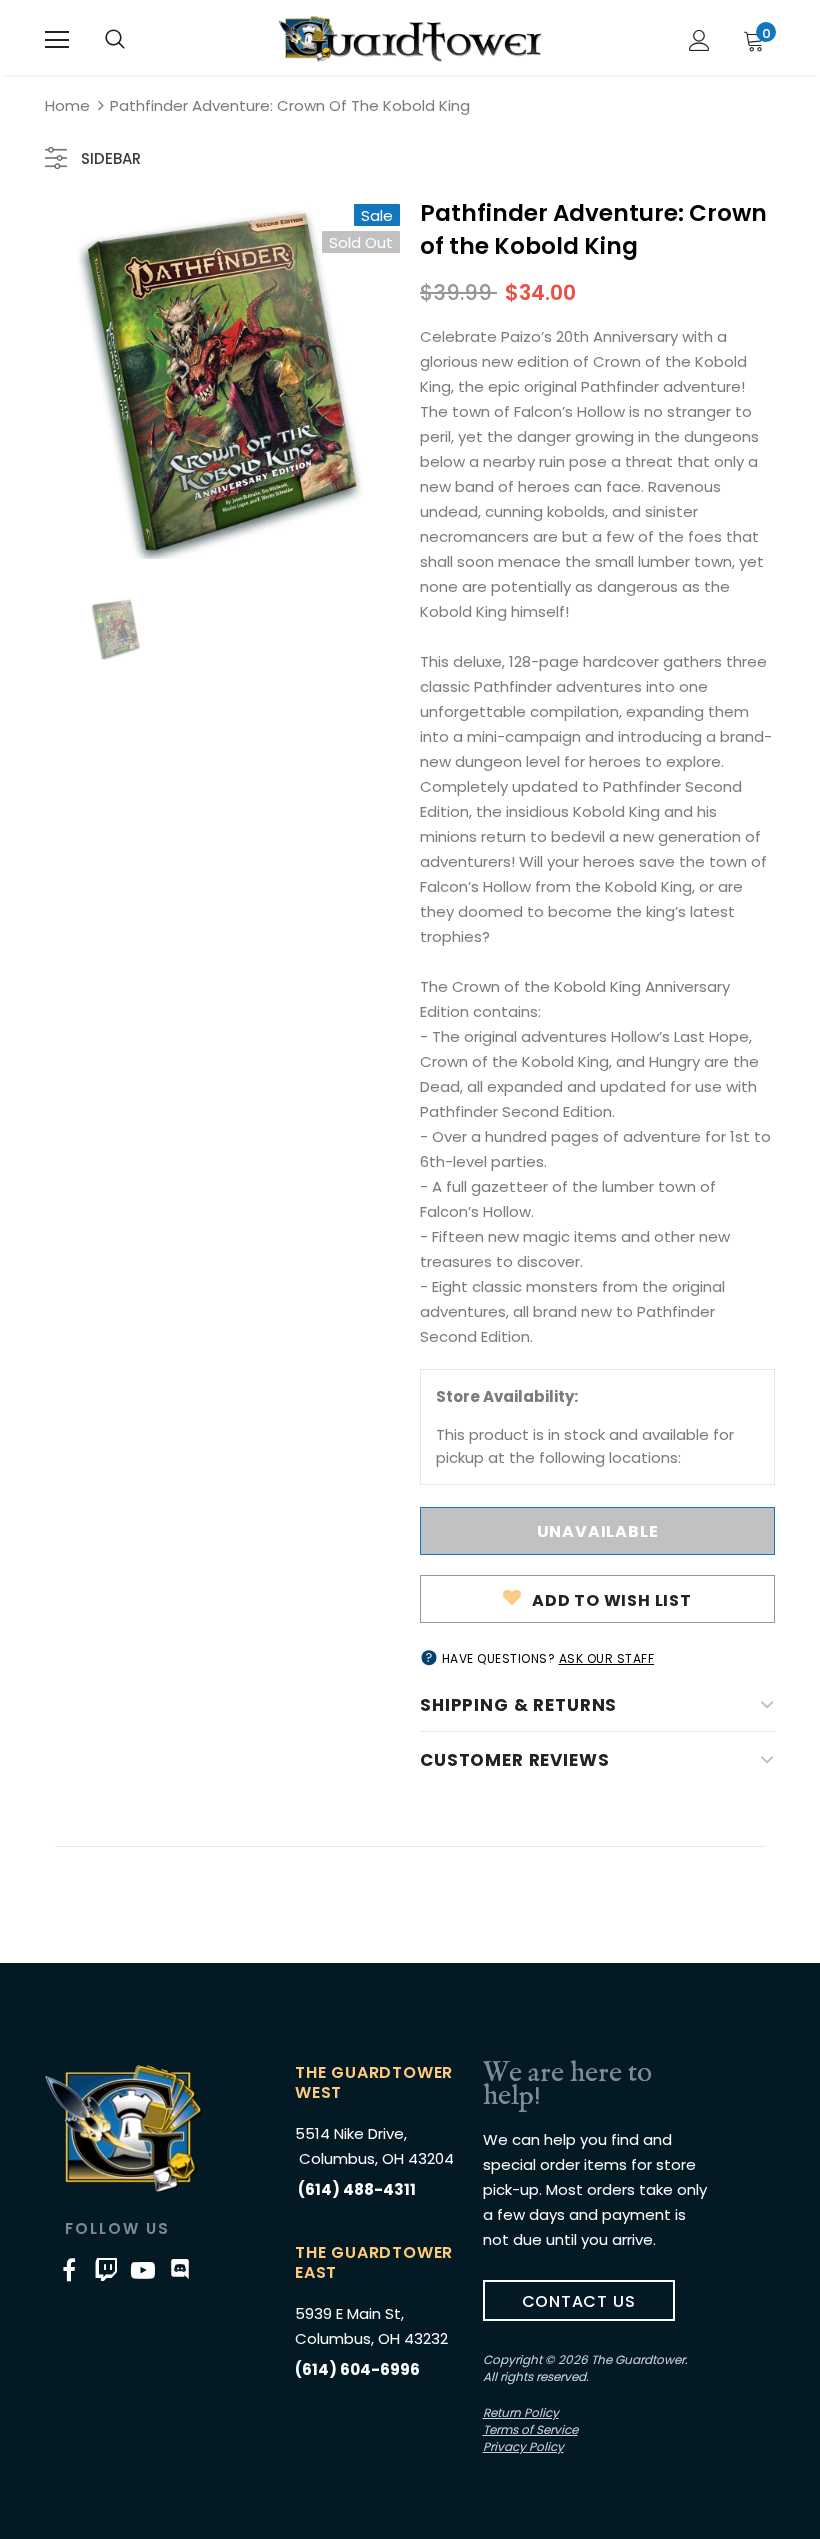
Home (67, 105)
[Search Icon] (115, 40)
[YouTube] (143, 2269)
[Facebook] (69, 2269)
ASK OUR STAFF (607, 1658)
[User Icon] (699, 40)
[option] (222, 381)
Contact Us (579, 2301)
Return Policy (521, 2412)
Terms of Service (530, 2429)
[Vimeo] (106, 2269)
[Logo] (410, 39)
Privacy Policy (523, 2446)
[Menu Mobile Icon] (57, 40)
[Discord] (180, 2269)
